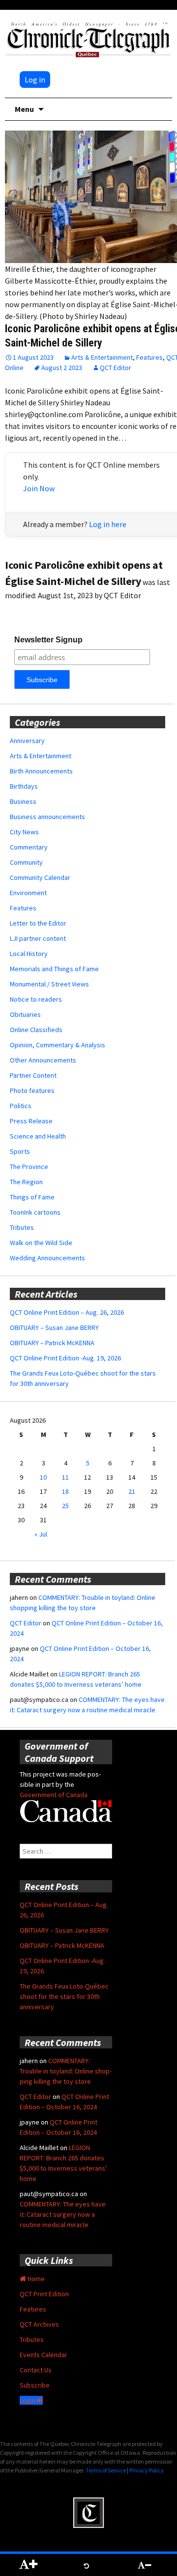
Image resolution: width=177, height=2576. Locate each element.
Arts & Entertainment (102, 357)
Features (149, 357)
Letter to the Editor (38, 923)
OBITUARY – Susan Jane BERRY (54, 1328)
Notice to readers (36, 999)
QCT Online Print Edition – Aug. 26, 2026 (67, 1312)
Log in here (108, 524)
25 (65, 1506)
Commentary (29, 847)
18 (65, 1491)
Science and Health (38, 1136)
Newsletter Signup (48, 640)
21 (132, 1491)
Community (26, 862)
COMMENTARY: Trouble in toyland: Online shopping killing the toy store (66, 2071)
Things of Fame (32, 1197)
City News (24, 832)
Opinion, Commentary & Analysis (58, 1045)
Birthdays (24, 786)
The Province (29, 1167)
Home (35, 2279)
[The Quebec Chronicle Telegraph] (88, 38)
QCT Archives (39, 2324)
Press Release (31, 1121)
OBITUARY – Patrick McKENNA (52, 1343)
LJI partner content (38, 938)
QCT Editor (116, 368)
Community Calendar (40, 877)
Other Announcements (43, 1060)
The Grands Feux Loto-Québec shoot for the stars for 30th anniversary (64, 1996)
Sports (20, 1151)
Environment (28, 893)
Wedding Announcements (47, 1258)
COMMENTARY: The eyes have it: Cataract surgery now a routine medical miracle (63, 2214)
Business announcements (47, 817)
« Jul (41, 1534)
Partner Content (33, 1075)
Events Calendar (44, 2355)
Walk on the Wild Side (41, 1243)
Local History (29, 954)
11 (65, 1477)
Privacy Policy (147, 2470)
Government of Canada (54, 1795)
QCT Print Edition (44, 2294)
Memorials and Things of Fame (54, 969)
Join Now (39, 488)
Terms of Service (106, 2470)
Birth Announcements (41, 771)
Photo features (32, 1090)
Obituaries (25, 1014)
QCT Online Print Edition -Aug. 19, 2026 (65, 1358)
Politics (21, 1106)
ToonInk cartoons (35, 1212)
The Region (26, 1182)
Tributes (22, 1227)
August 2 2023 (62, 368)
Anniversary (27, 741)
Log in (35, 80)
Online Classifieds (36, 1030)
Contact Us (36, 2370)
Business (23, 801)
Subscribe (35, 2385)
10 (43, 1477)
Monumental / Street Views (49, 984)
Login (28, 2400)
